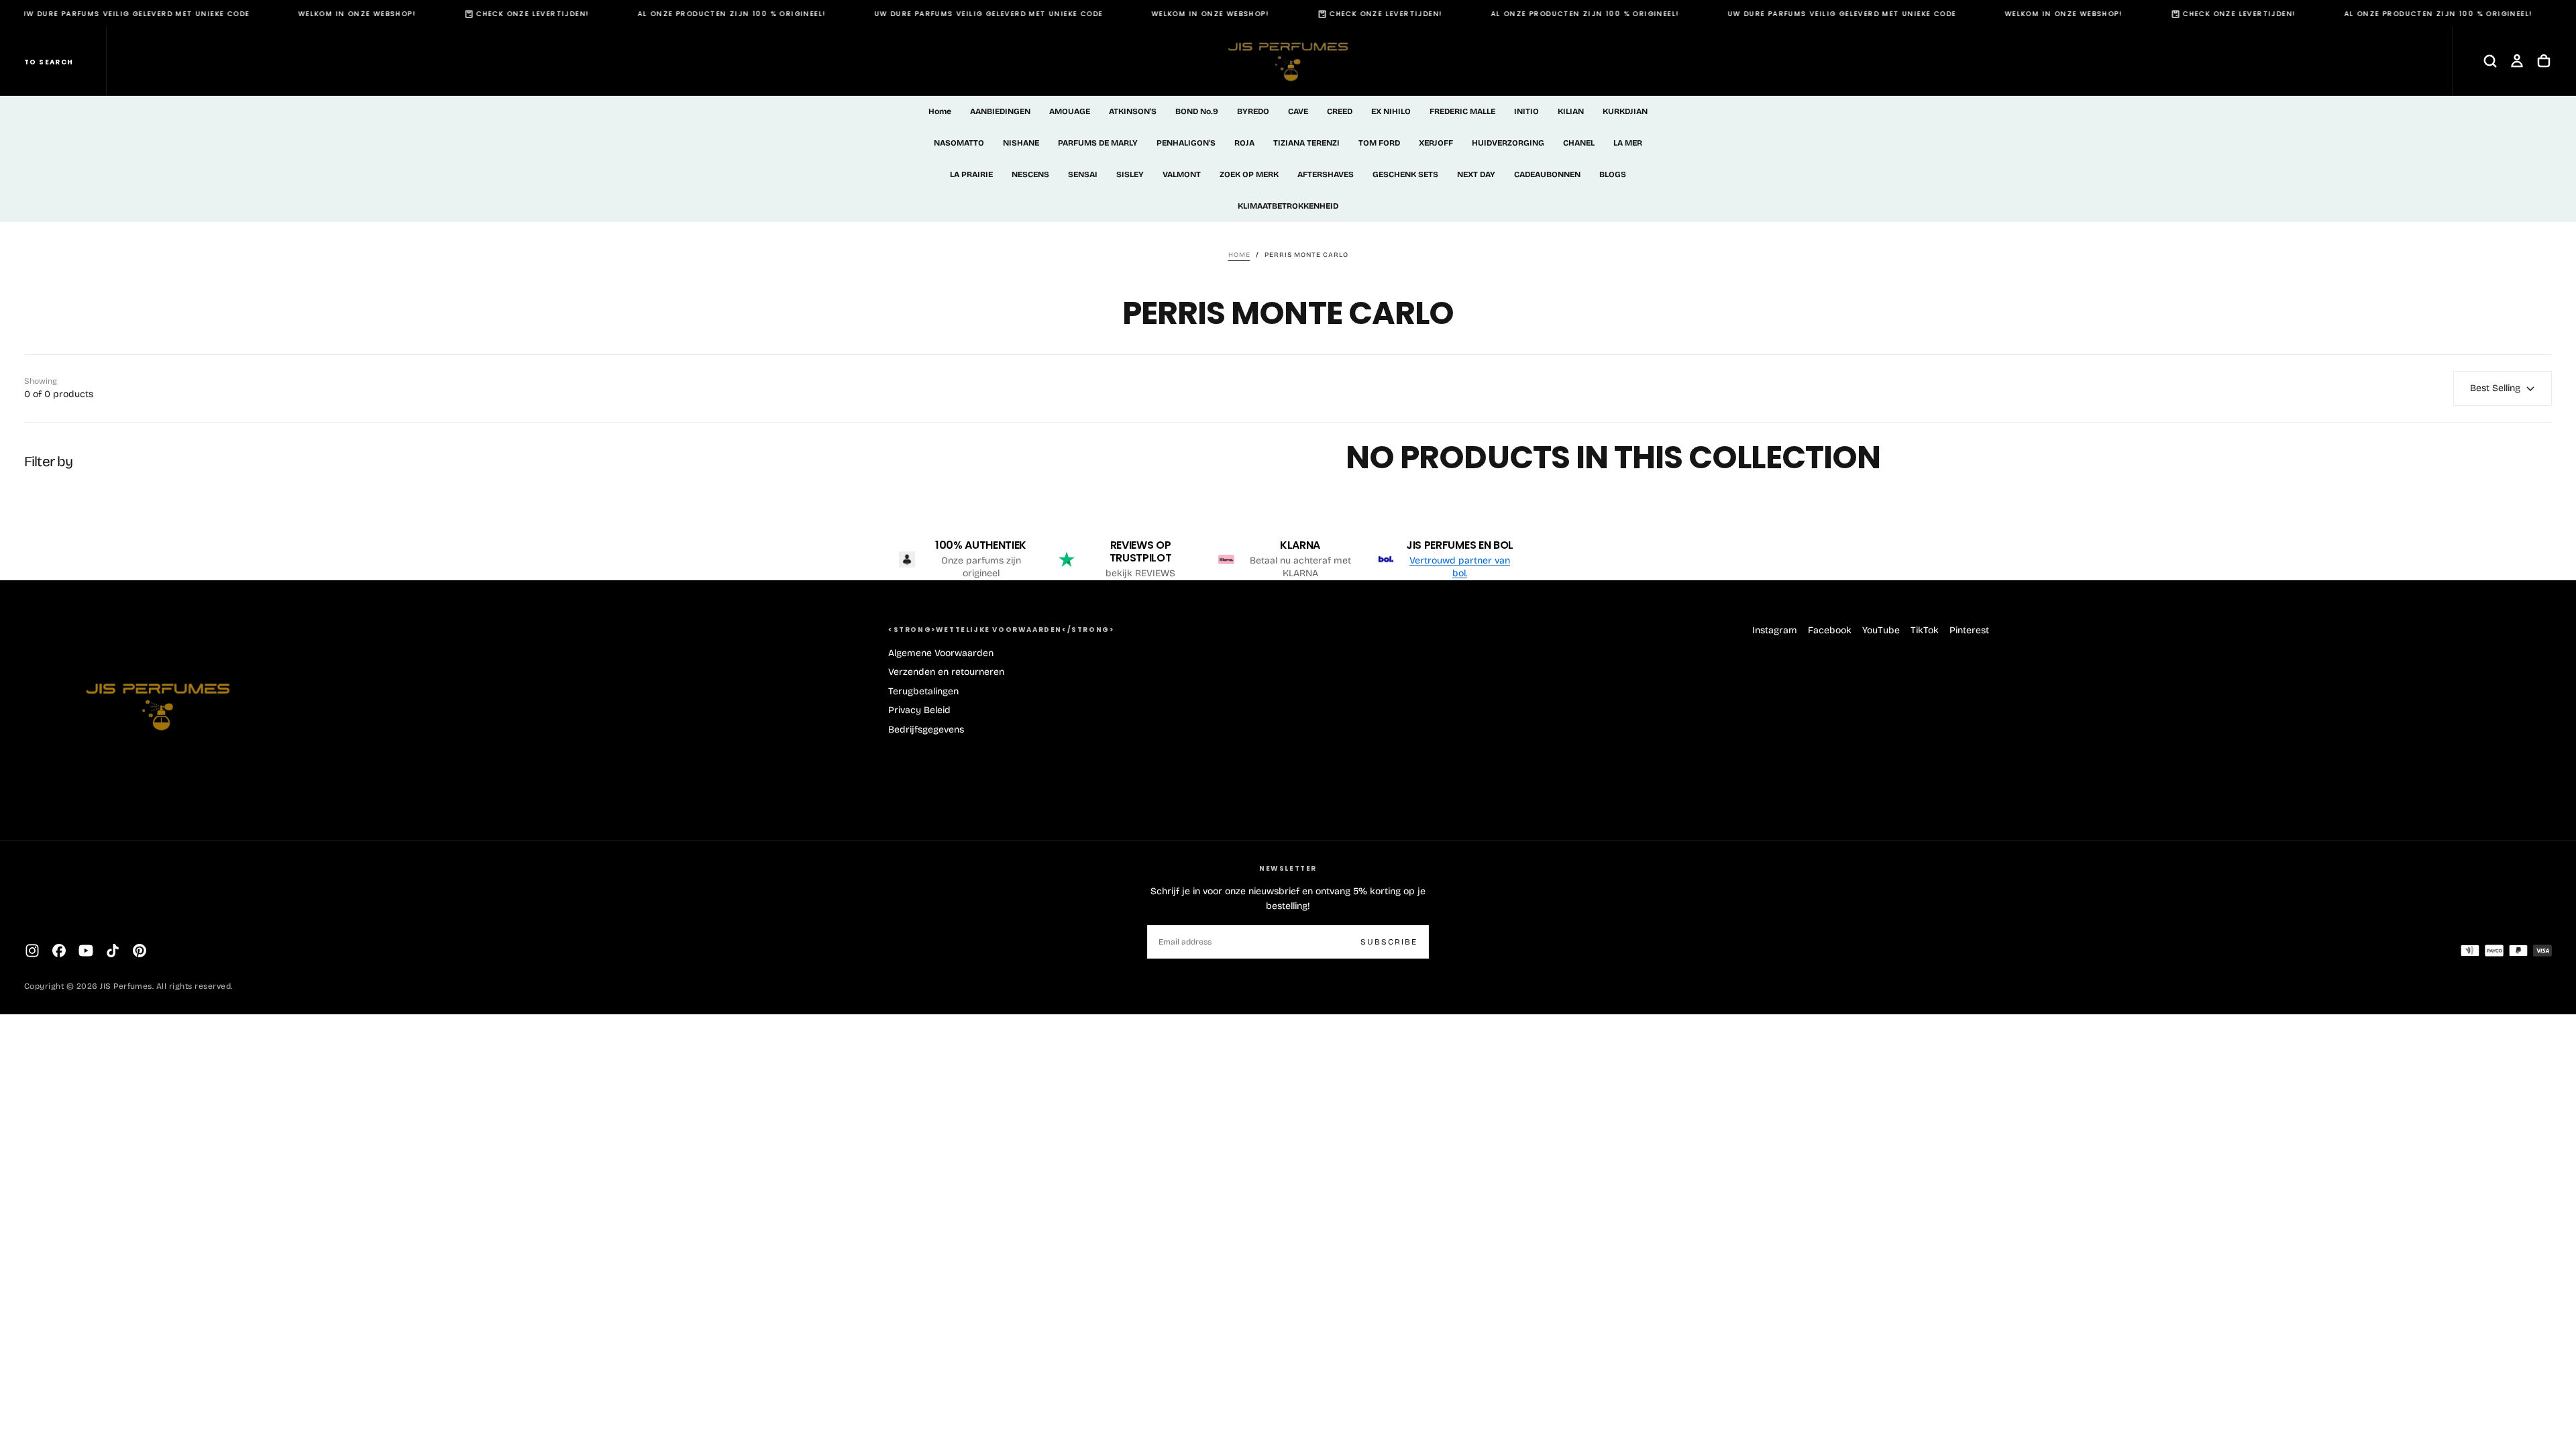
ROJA (1244, 143)
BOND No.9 (1197, 111)
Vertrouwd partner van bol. (1460, 567)
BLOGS (1613, 174)
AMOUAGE (1070, 111)
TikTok (1925, 630)
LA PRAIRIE (971, 174)
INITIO (1526, 111)
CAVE (1298, 111)
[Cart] (2544, 61)
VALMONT (1182, 174)
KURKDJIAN (1625, 111)
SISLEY (1130, 174)
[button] (2490, 61)
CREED (1340, 111)
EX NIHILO (1391, 111)
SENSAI (1083, 174)
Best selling (2495, 388)
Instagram (1775, 630)
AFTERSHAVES (1326, 174)
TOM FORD (1379, 143)
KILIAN (1571, 111)
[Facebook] (59, 951)
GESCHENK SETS (1405, 174)
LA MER (1628, 143)
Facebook (1830, 630)
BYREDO (1253, 111)
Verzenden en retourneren (946, 672)
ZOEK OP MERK (1249, 174)
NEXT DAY (1476, 174)
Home (940, 111)
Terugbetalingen (923, 691)
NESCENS (1030, 174)
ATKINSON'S (1133, 111)
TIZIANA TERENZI (1306, 143)
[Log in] (2517, 61)
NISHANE (1021, 143)
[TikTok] (113, 951)
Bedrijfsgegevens (926, 730)
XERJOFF (1436, 143)
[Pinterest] (140, 951)
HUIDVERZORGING (1508, 143)
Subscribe (1389, 942)
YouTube (1881, 630)
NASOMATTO (959, 143)
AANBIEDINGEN (1000, 111)
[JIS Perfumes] (158, 699)
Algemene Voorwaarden (941, 653)
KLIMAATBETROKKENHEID (1288, 206)
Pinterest (1969, 630)
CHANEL (1579, 143)
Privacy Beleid (919, 710)
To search (49, 62)
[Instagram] (32, 951)
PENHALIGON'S (1186, 143)
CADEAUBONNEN (1547, 174)
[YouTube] (86, 951)
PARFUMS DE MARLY (1098, 143)
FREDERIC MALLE (1462, 111)
